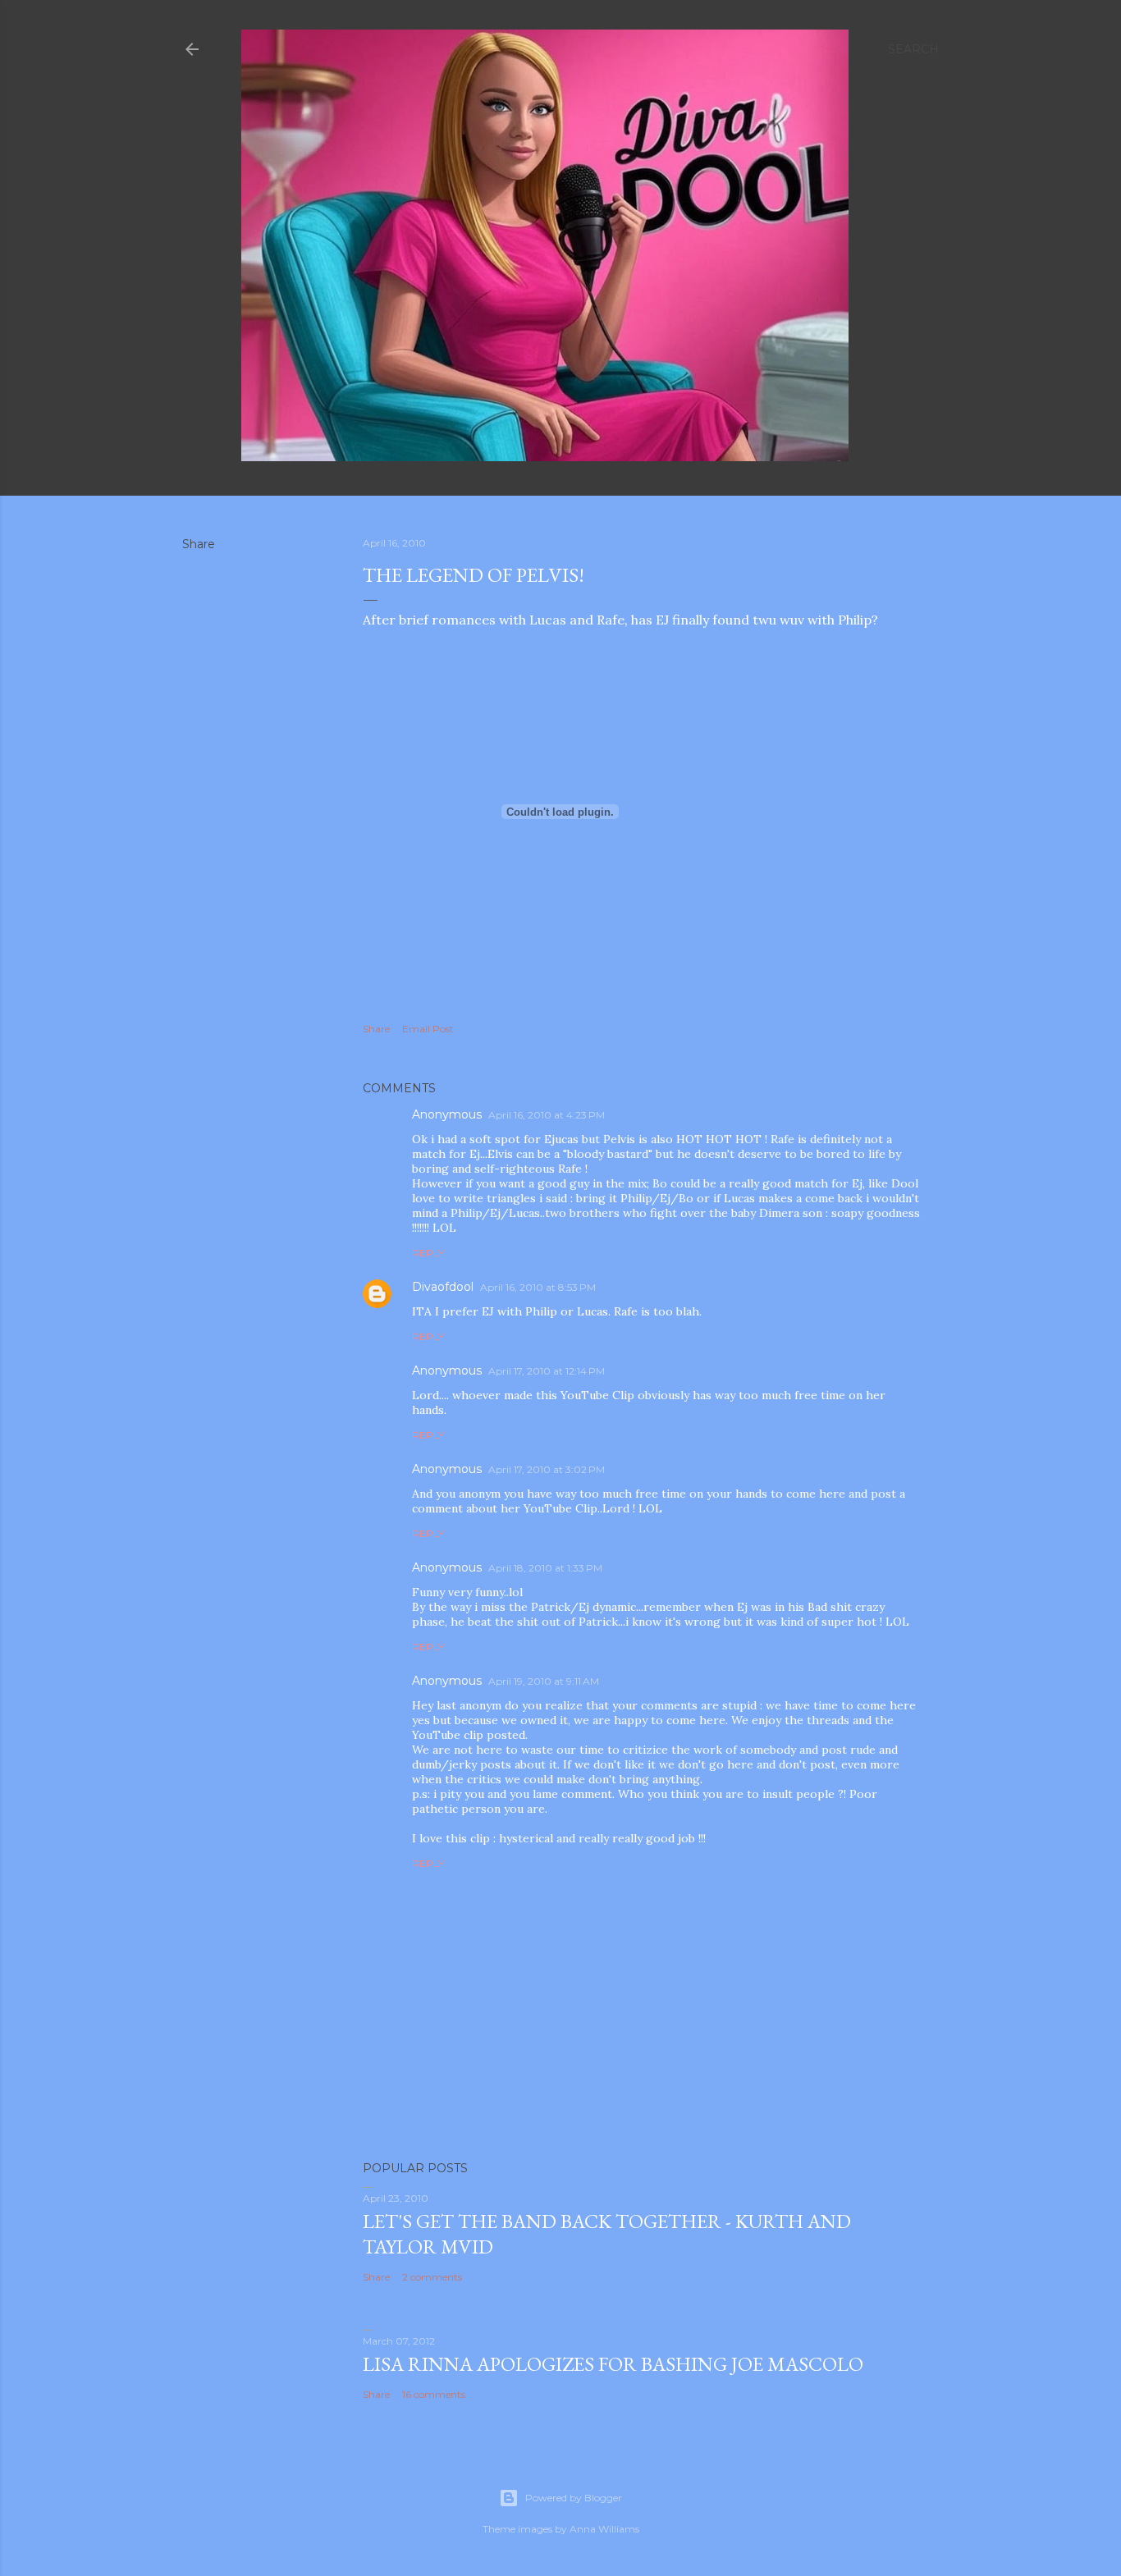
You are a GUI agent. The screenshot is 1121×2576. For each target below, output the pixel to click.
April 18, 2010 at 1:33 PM (545, 1568)
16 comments (434, 2394)
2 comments (432, 2277)
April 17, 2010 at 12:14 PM (547, 1371)
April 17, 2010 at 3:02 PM (547, 1469)
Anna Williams (604, 2529)
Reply (428, 1253)
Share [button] (199, 544)
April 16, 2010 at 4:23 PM (547, 1115)
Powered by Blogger (574, 2498)
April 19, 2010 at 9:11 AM (544, 1681)
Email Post (428, 1029)
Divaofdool (443, 1287)
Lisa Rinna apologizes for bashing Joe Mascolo (613, 2364)
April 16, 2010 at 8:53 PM (538, 1287)
